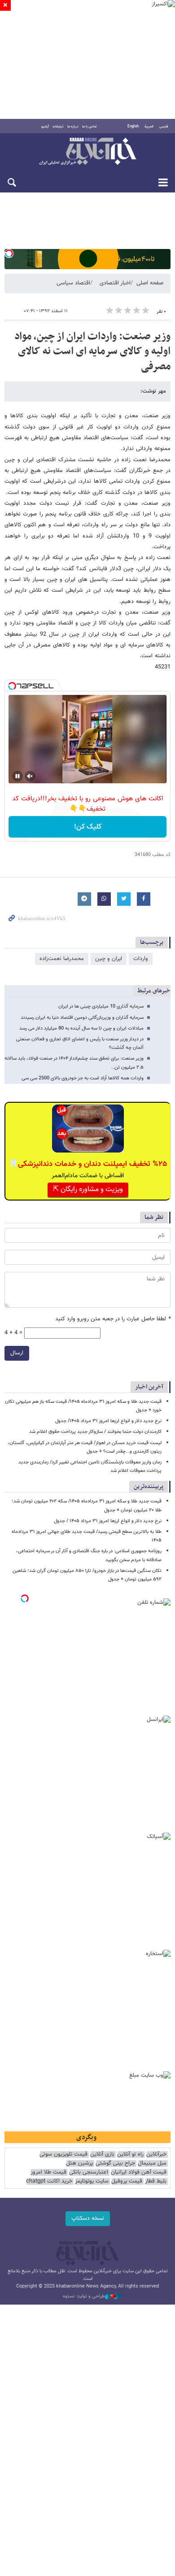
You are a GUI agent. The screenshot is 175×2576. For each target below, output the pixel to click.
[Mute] (30, 776)
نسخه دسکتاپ (88, 2218)
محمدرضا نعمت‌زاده (62, 959)
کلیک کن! (88, 827)
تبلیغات (58, 127)
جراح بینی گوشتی (115, 2163)
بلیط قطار (156, 2181)
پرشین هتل (79, 2163)
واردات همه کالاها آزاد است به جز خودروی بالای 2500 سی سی (83, 1078)
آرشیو (45, 127)
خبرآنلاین (87, 152)
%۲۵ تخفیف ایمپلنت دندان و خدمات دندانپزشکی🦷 (88, 1164)
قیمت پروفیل (127, 2181)
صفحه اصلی (150, 283)
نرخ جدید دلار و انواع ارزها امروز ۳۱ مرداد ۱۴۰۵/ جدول (108, 1421)
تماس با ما (90, 127)
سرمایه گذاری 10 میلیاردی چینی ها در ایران (101, 1006)
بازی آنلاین (102, 2155)
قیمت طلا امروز (48, 2172)
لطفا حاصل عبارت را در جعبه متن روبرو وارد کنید (113, 1319)
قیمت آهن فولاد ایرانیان (139, 2172)
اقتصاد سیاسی (73, 283)
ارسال (17, 1353)
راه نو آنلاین (130, 2155)
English (133, 127)
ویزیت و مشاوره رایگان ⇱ (88, 1190)
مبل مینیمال (152, 2163)
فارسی (164, 127)
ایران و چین (109, 959)
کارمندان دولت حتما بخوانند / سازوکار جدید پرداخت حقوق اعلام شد (95, 1432)
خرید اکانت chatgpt (49, 2181)
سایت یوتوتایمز (92, 2181)
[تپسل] (9, 253)
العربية (149, 127)
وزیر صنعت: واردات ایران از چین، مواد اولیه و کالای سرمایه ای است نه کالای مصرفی (92, 351)
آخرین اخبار (149, 1387)
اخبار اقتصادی (115, 283)
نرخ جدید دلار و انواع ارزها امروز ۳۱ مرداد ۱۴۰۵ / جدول (108, 1521)
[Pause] (17, 776)
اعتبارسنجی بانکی (89, 2172)
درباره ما (73, 127)
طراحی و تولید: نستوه (84, 2297)
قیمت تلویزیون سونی (63, 2155)
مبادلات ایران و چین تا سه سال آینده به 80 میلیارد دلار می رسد (81, 1028)
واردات (141, 959)
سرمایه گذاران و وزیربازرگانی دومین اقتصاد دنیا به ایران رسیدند (82, 1018)
